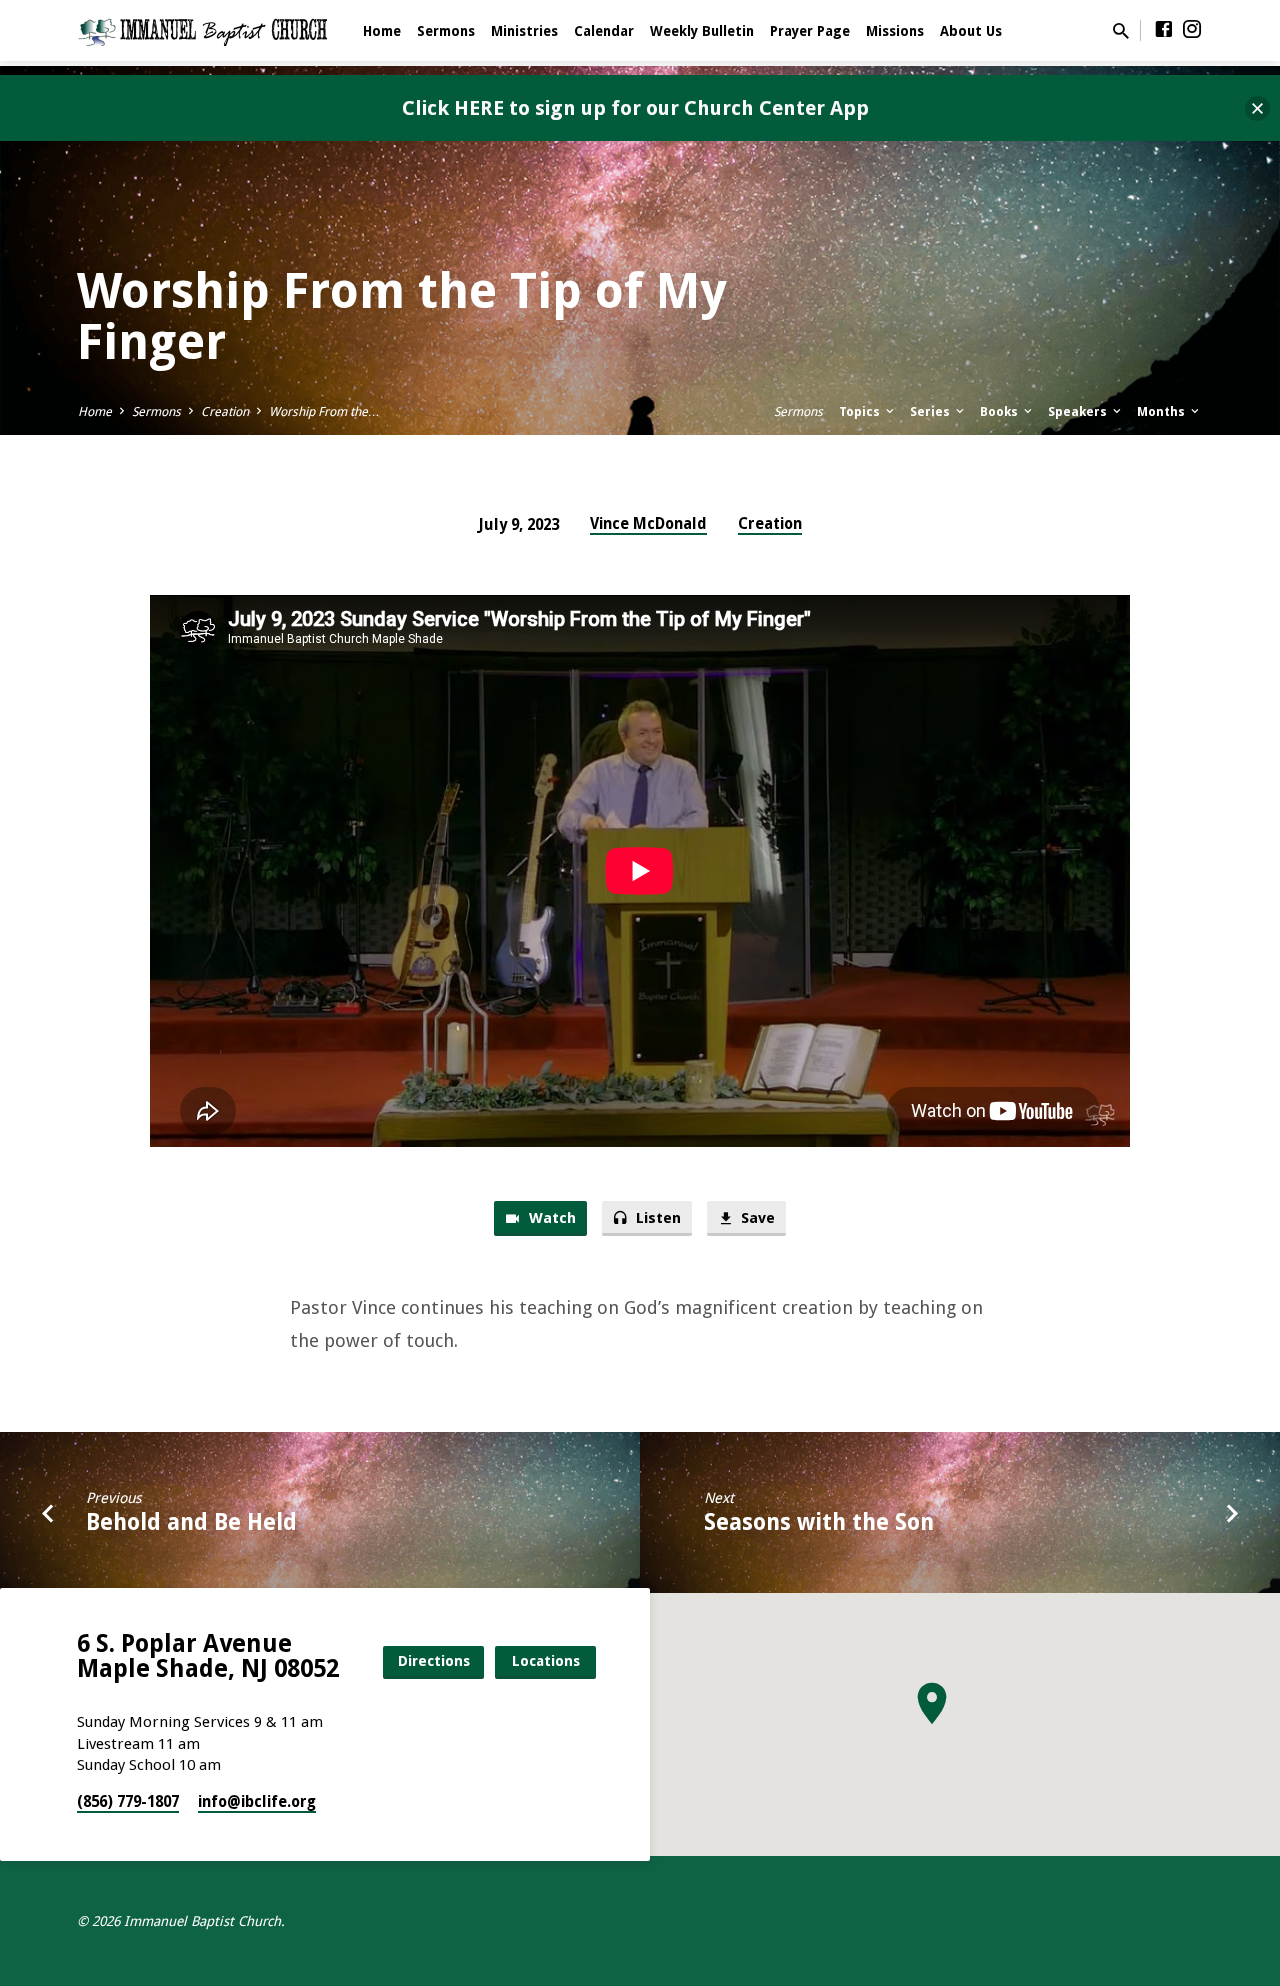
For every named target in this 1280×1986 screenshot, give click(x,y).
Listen (656, 1218)
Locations (546, 1661)
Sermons (446, 31)
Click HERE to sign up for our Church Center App (635, 108)
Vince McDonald (648, 524)
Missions (895, 31)
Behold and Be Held (191, 1522)
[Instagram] (1192, 29)
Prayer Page (810, 31)
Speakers (1079, 411)
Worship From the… (324, 411)
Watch (550, 1218)
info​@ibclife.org (257, 1802)
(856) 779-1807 (128, 1802)
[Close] (1257, 108)
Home (382, 31)
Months (1162, 411)
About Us (971, 31)
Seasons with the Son (819, 1522)
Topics (861, 411)
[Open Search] (1121, 31)
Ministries (524, 31)
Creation (225, 411)
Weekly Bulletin (702, 31)
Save (756, 1218)
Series (931, 411)
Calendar (604, 31)
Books (1000, 411)
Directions (434, 1661)
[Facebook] (1164, 29)
